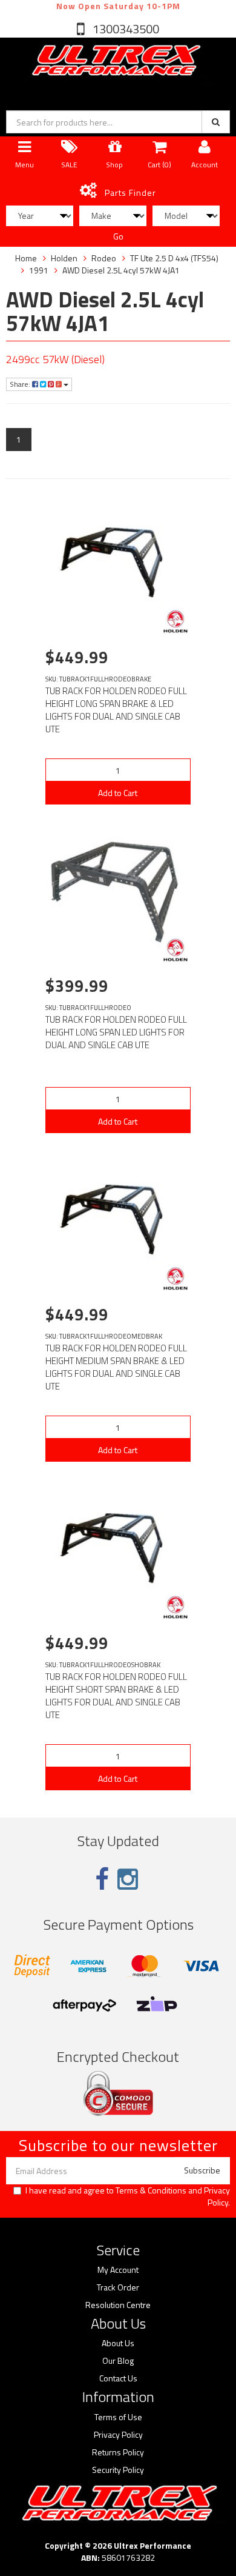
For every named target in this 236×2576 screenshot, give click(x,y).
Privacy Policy (217, 2196)
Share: (21, 384)
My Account (118, 2270)
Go (118, 236)
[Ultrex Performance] (115, 61)
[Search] (216, 122)
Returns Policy (118, 2452)
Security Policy (118, 2470)
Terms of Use (118, 2417)
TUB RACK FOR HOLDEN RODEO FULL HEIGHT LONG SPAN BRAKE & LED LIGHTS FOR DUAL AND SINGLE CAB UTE (116, 710)
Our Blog (118, 2361)
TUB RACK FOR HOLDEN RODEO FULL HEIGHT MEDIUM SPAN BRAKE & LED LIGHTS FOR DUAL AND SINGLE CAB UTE (116, 1367)
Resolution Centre (118, 2305)
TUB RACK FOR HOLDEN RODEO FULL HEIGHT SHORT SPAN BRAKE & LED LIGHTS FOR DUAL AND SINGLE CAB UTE (116, 1696)
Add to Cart (118, 793)
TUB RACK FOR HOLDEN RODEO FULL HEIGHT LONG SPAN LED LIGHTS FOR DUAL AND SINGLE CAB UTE (116, 1032)
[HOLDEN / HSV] (175, 621)
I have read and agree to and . (128, 2196)
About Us (118, 2343)
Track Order (118, 2287)
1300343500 (125, 29)
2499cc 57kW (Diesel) (55, 359)
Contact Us (118, 2378)
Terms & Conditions (151, 2190)
